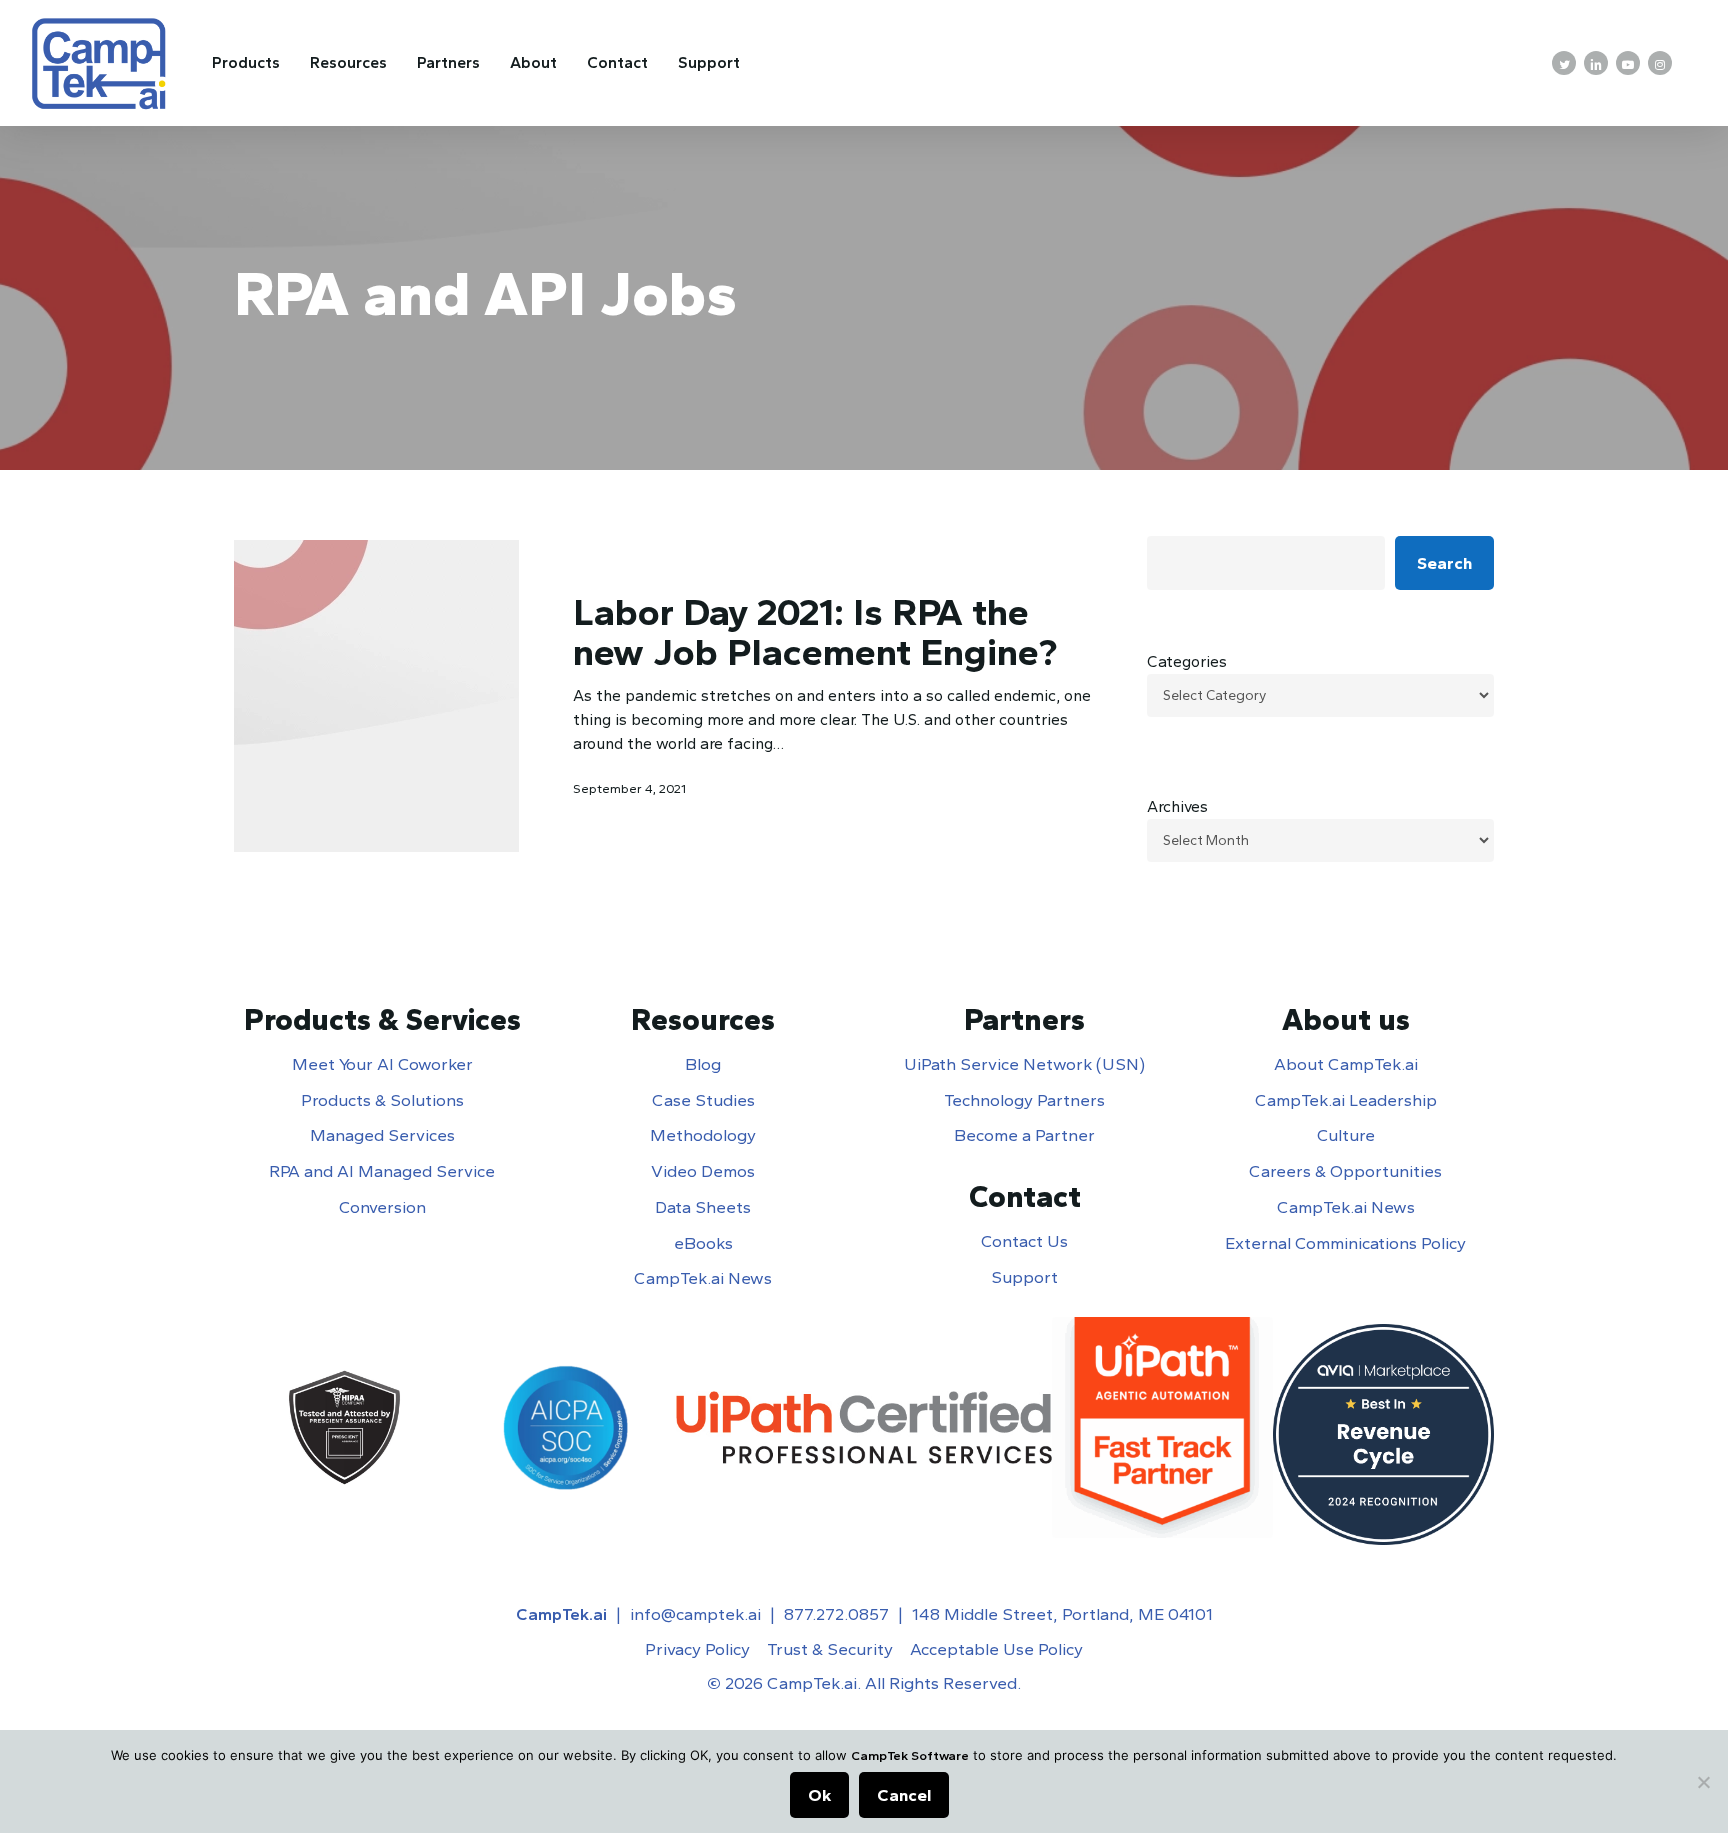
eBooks (703, 1243)
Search (1444, 563)
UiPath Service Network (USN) (1024, 1064)
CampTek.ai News (703, 1278)
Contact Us (1024, 1241)
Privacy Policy (697, 1649)
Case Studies (703, 1100)
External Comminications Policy (1345, 1243)
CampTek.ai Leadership (1346, 1100)
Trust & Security (830, 1649)
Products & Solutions (382, 1100)
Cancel (904, 1795)
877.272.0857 (836, 1614)
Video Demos (703, 1171)
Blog (703, 1064)
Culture (1346, 1135)
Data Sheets (703, 1207)
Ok (819, 1795)
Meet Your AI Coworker (382, 1064)
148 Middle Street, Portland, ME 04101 (1062, 1614)
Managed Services (382, 1135)
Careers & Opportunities (1345, 1171)
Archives (1177, 806)
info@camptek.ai (695, 1614)
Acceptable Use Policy (996, 1649)
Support (1024, 1277)
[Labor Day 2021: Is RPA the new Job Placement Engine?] (376, 696)
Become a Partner (1024, 1135)
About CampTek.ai (1346, 1064)
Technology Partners (1024, 1100)
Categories (1187, 661)
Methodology (703, 1135)
